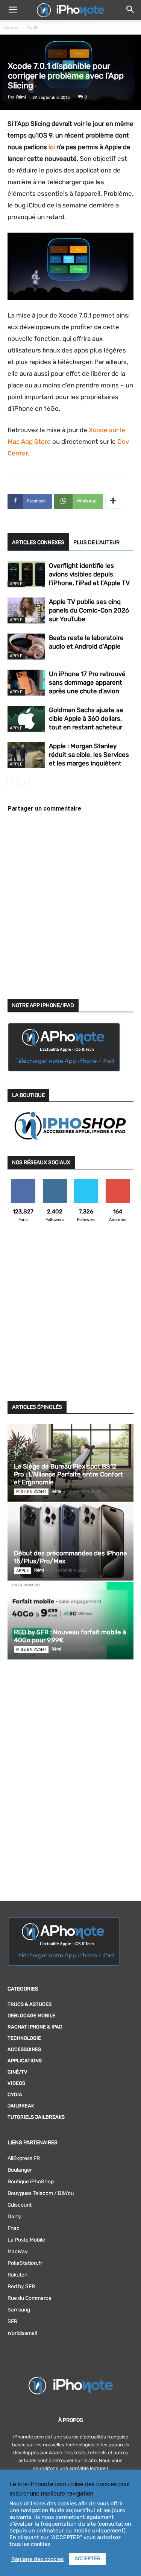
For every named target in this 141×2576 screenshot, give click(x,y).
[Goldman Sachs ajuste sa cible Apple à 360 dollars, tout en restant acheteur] (26, 719)
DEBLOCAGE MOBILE (31, 2016)
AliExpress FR (24, 2158)
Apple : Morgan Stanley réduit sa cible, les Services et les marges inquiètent (89, 755)
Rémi (21, 97)
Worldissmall (22, 2333)
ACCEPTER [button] (87, 2559)
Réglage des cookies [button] (37, 2559)
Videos (16, 2083)
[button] (13, 10)
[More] (113, 501)
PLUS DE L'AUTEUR (96, 542)
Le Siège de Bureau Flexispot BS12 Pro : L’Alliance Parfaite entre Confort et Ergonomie (68, 1474)
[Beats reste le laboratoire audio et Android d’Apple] (26, 647)
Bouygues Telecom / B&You (41, 2193)
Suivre (55, 1182)
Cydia (15, 2094)
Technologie (24, 2038)
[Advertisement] (70, 1316)
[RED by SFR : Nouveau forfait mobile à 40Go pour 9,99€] (70, 1621)
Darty (14, 2217)
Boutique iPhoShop (31, 2182)
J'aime (23, 1182)
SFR (12, 2321)
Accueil (12, 27)
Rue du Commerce (30, 2298)
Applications (25, 2061)
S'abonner (118, 1182)
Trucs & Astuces (30, 2004)
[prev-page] (12, 783)
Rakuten (17, 2275)
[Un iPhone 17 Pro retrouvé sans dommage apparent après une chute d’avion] (26, 683)
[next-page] (24, 783)
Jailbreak (21, 2106)
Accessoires (24, 2049)
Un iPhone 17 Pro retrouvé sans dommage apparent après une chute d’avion (87, 682)
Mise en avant (31, 1492)
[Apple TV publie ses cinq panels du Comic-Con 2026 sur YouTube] (26, 610)
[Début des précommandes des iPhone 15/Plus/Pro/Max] (70, 1542)
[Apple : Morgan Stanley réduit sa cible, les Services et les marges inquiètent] (26, 755)
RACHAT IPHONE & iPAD (35, 2027)
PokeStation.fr (25, 2263)
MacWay (18, 2252)
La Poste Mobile (26, 2240)
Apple (33, 27)
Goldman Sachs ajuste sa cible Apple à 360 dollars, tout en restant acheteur (86, 718)
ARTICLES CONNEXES (38, 542)
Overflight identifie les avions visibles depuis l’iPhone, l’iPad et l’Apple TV (89, 574)
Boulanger (20, 2170)
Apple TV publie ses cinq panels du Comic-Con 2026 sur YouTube (89, 610)
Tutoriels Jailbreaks (36, 2117)
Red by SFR (21, 2286)
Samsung (19, 2310)
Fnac (14, 2228)
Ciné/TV (17, 2072)
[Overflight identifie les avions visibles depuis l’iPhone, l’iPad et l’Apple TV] (26, 574)
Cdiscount (20, 2205)
